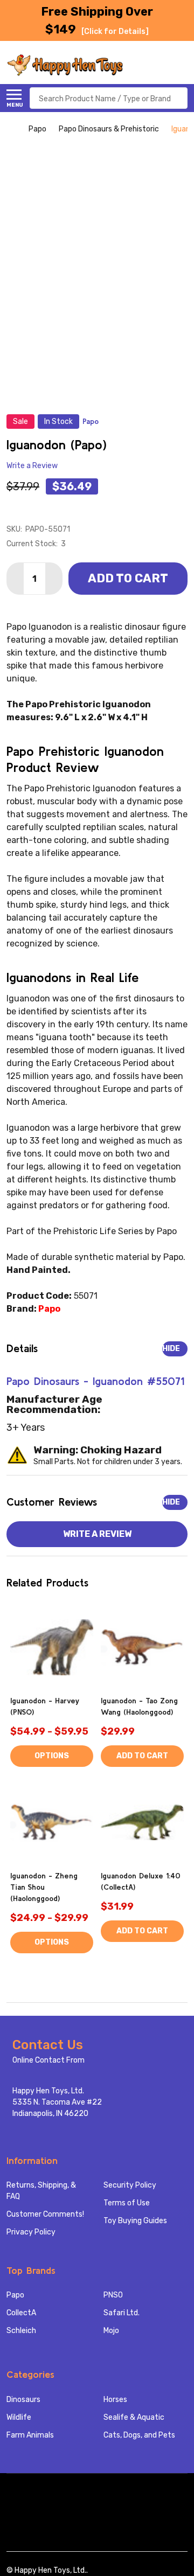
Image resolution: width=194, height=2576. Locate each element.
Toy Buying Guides (135, 2221)
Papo (15, 2295)
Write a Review (32, 466)
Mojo (111, 2331)
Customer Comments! (45, 2214)
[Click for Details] (115, 32)
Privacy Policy (31, 2232)
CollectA (21, 2313)
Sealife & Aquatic (134, 2417)
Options (52, 1756)
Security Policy (130, 2185)
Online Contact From (48, 2060)
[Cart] (182, 65)
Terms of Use (127, 2203)
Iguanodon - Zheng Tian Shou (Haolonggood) (44, 1887)
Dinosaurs (23, 2400)
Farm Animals (30, 2435)
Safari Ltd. (122, 2313)
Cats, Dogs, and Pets (139, 2435)
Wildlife (19, 2417)
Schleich (21, 2331)
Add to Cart (128, 578)
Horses (115, 2400)
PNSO (113, 2295)
